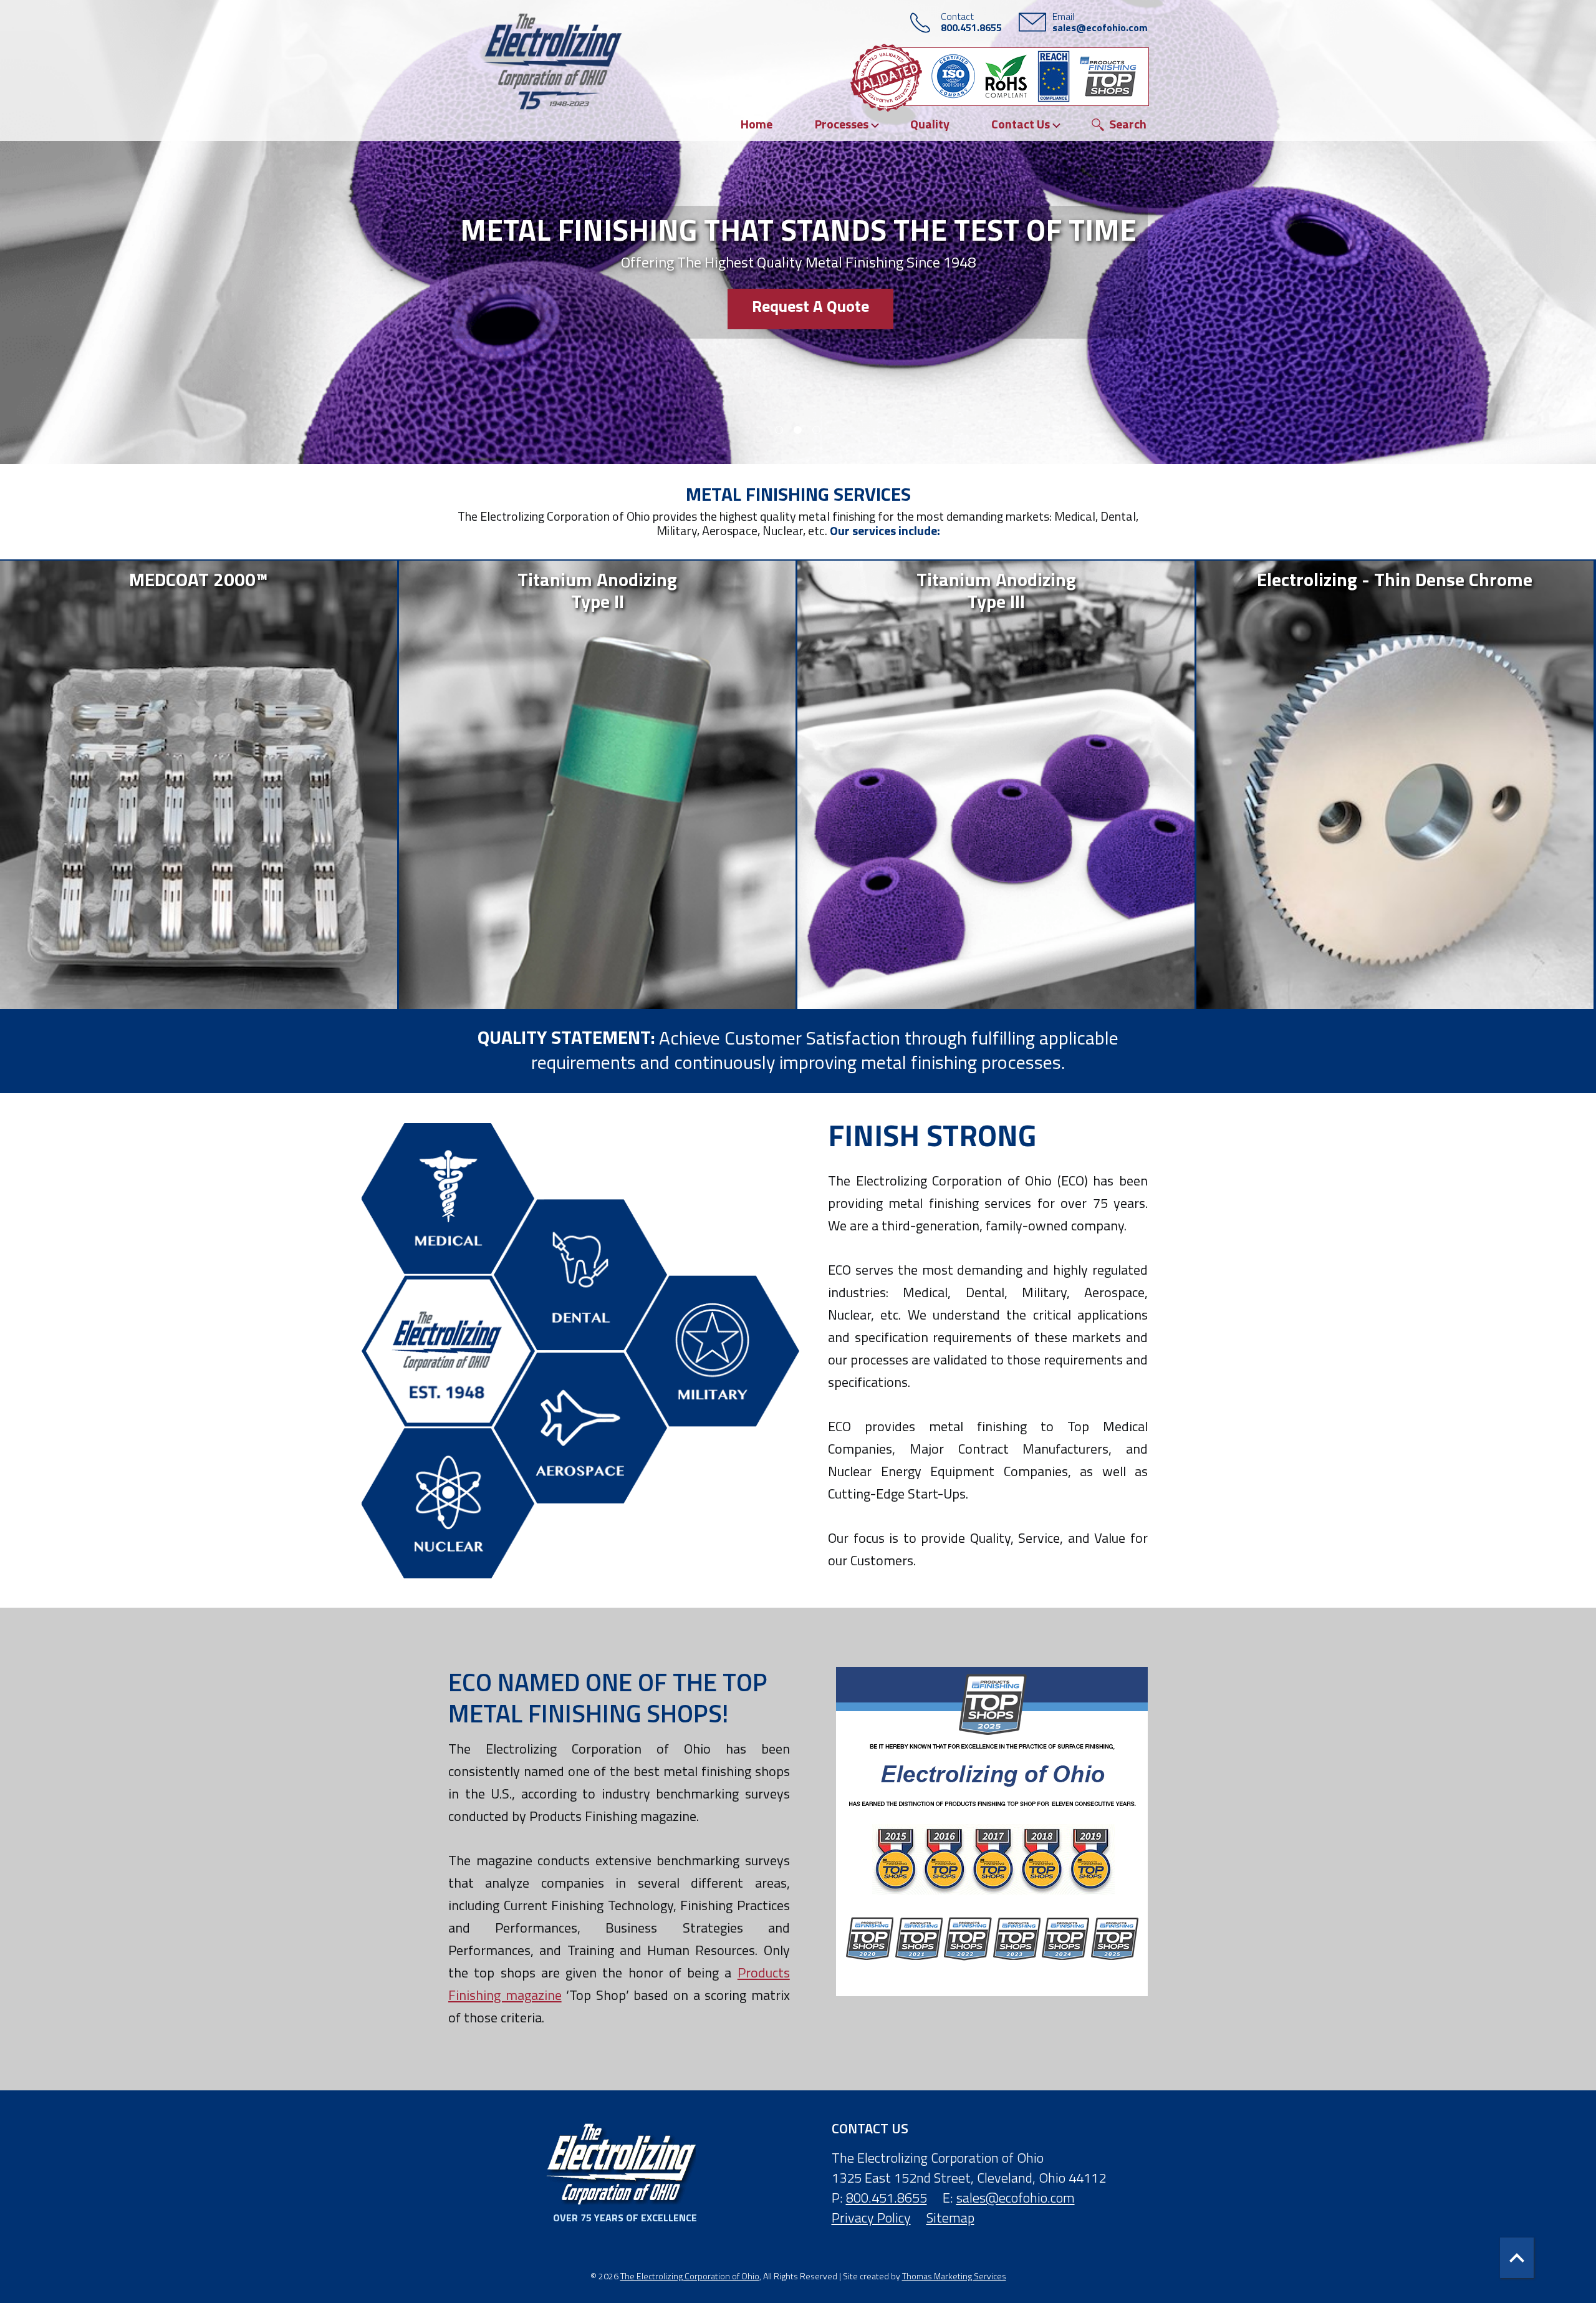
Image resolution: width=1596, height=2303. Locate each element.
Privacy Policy (871, 2218)
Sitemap (950, 2218)
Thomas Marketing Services (954, 2276)
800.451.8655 (887, 2198)
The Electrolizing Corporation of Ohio (690, 2276)
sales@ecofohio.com (1016, 2198)
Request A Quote (810, 306)
